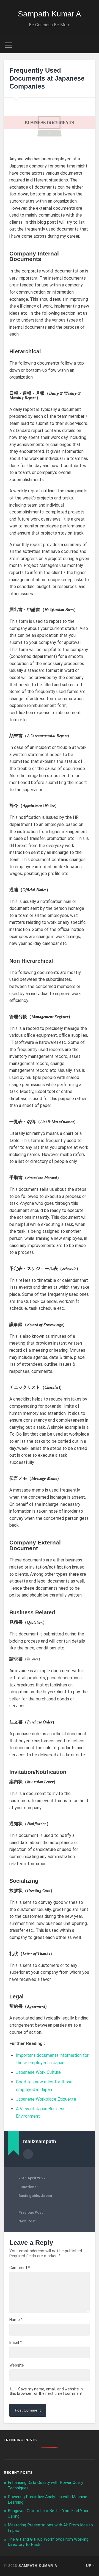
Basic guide (29, 2196)
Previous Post (31, 2212)
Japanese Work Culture (38, 2072)
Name (16, 2320)
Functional (28, 2187)
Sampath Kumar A (50, 14)
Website (17, 2365)
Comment (20, 2268)
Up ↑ (91, 2566)
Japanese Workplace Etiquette (46, 2099)
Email (16, 2342)
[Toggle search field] (91, 45)
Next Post (27, 2221)
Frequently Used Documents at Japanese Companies (47, 78)
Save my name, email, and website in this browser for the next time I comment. (46, 2391)
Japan (46, 2196)
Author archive (28, 2154)
